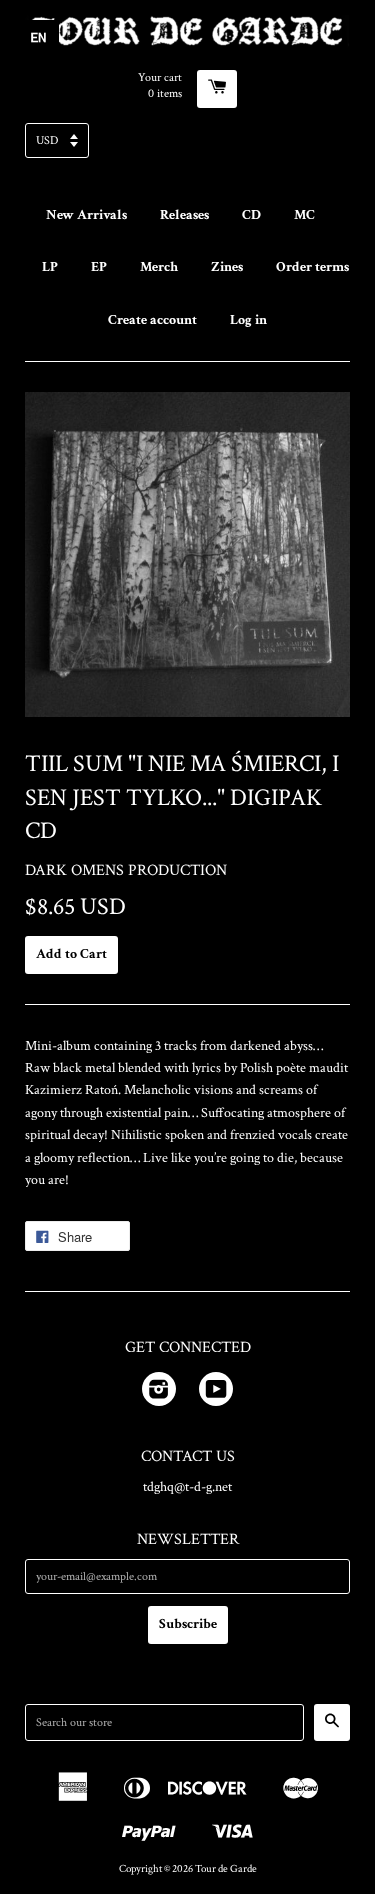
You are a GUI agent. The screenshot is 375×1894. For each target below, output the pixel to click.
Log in (248, 320)
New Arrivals (86, 215)
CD (251, 215)
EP (99, 267)
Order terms (312, 267)
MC (304, 215)
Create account (152, 320)
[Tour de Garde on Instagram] (159, 1393)
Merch (159, 267)
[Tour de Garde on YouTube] (216, 1393)
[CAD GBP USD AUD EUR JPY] (187, 146)
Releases (184, 215)
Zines (227, 267)
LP (50, 267)
